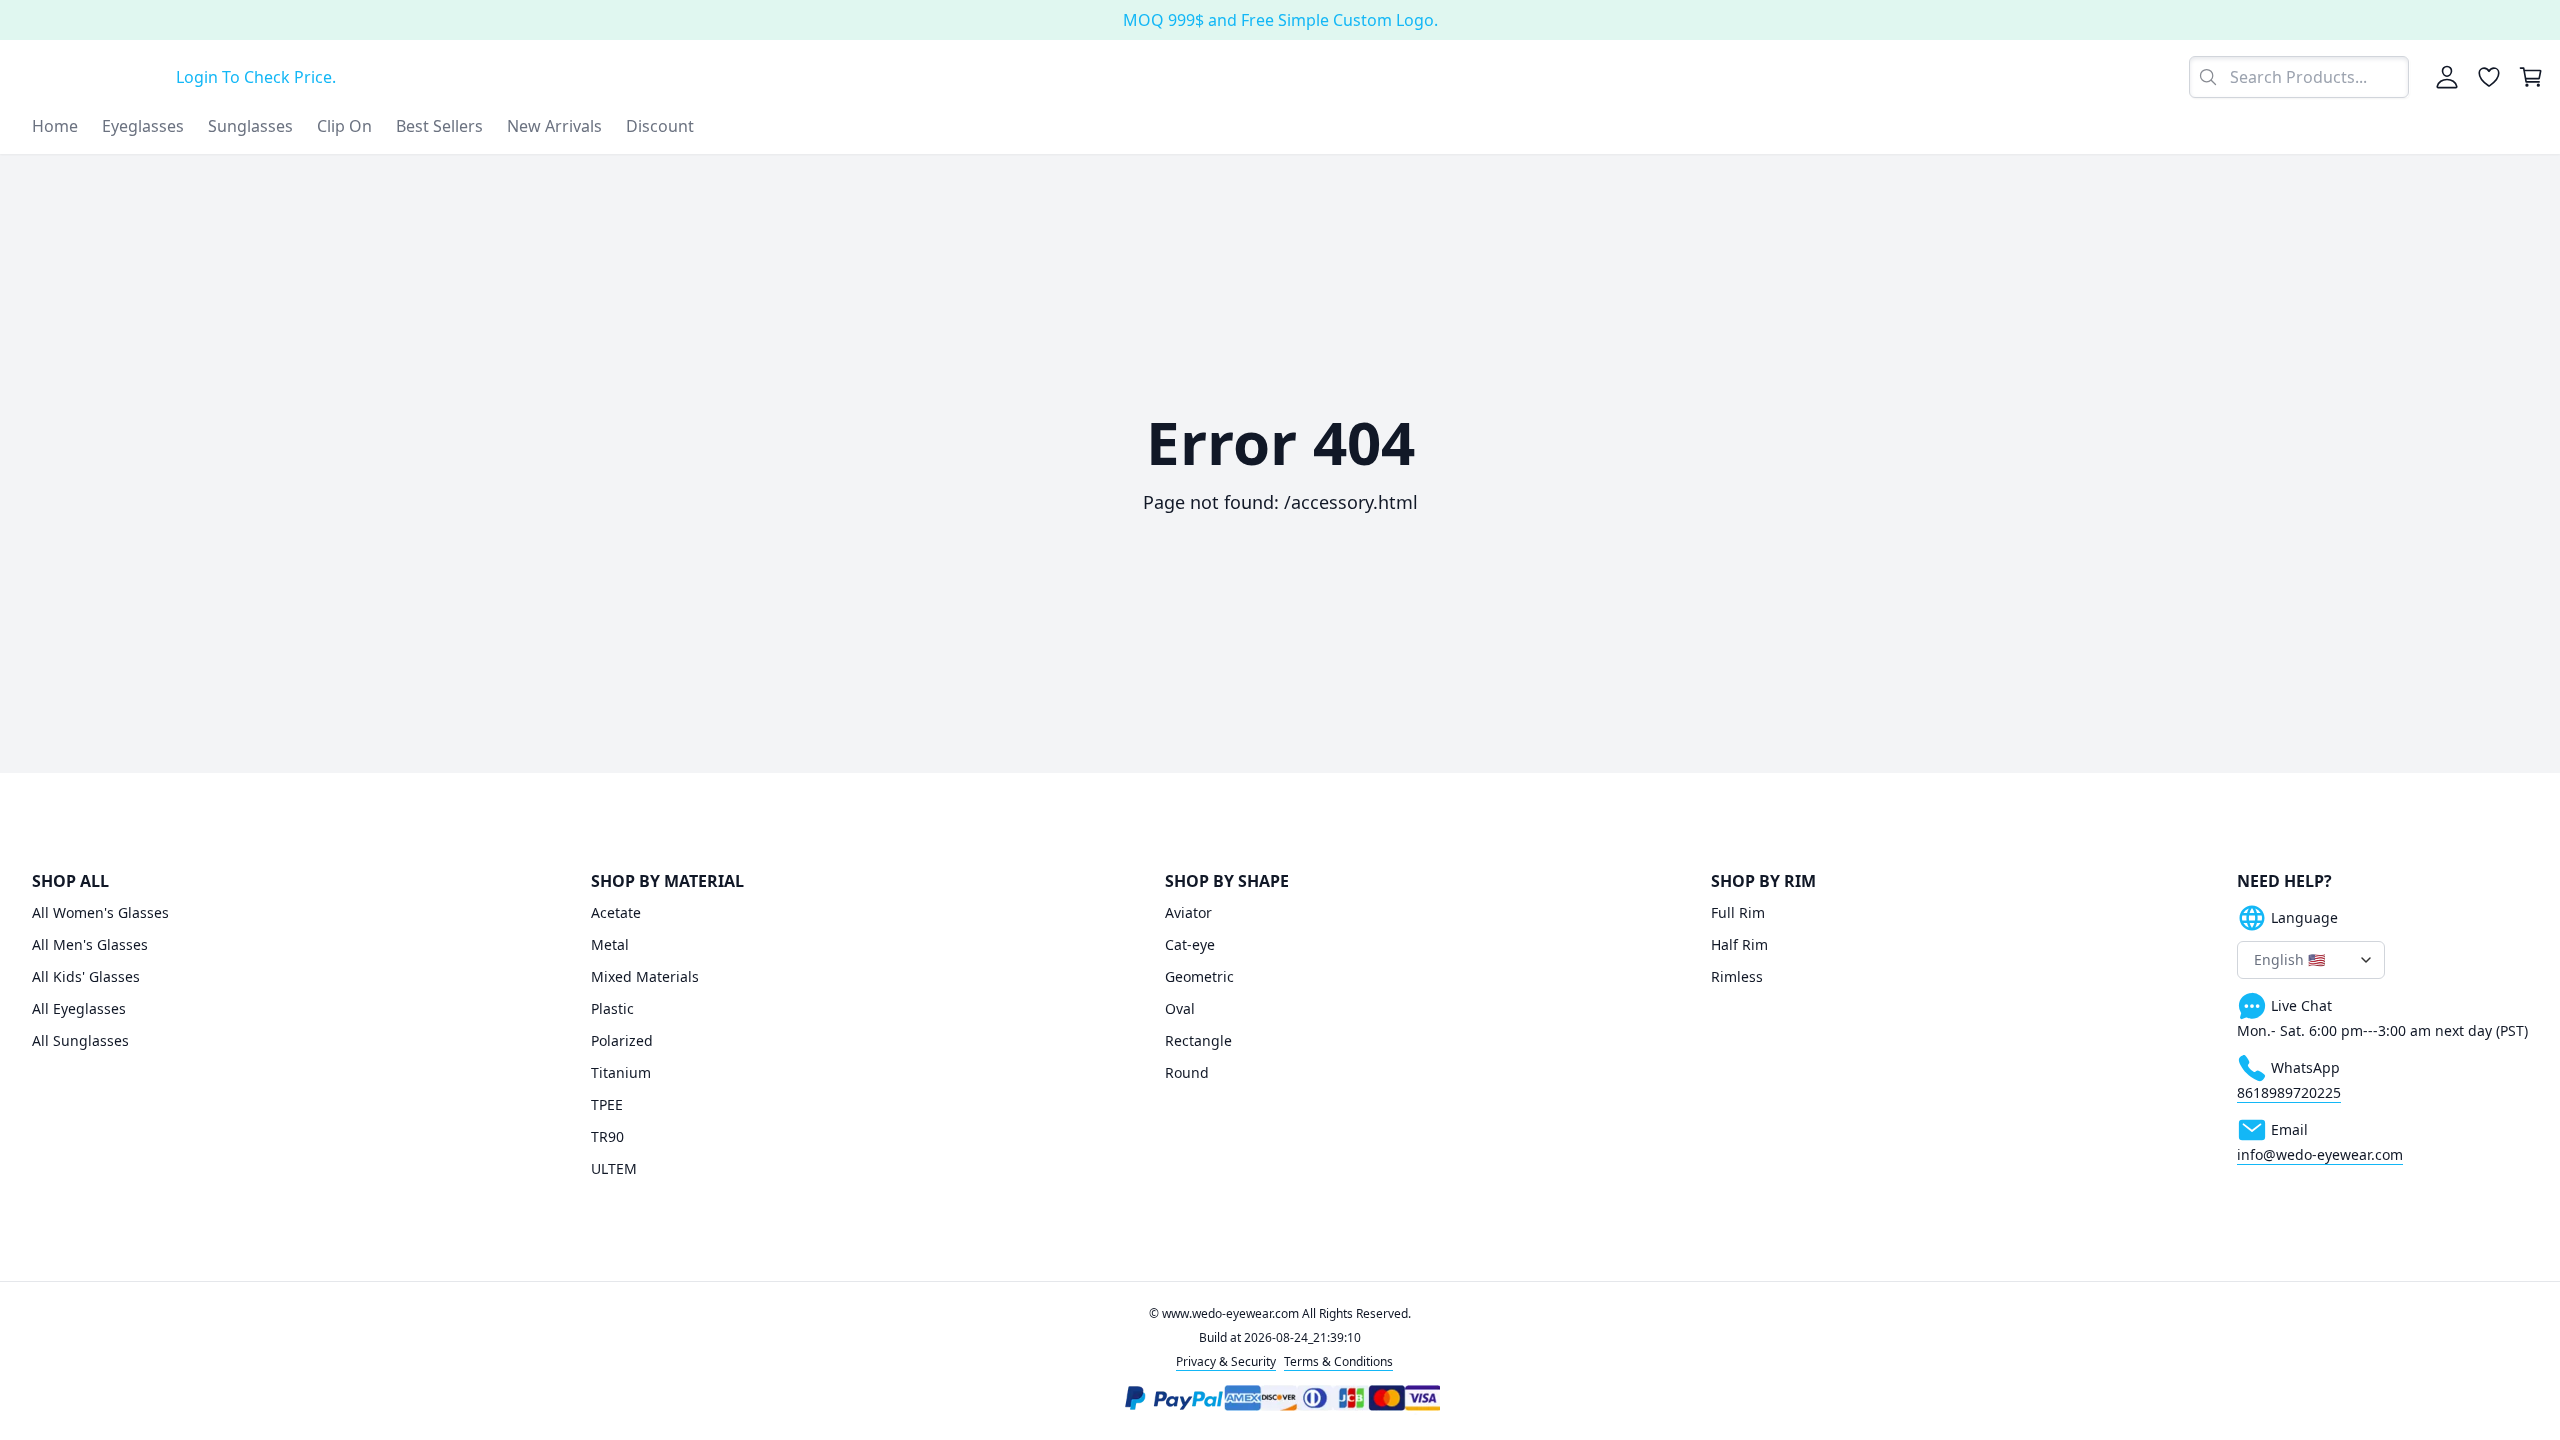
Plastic (612, 1008)
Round (1187, 1072)
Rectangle (1198, 1040)
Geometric (1199, 976)
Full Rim (1738, 912)
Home (55, 126)
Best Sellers (439, 126)
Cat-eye (1190, 944)
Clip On (344, 126)
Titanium (621, 1072)
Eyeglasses (143, 126)
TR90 (607, 1136)
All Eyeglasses (79, 1008)
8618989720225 (2289, 1092)
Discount (660, 126)
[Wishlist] (2489, 77)
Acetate (616, 912)
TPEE (607, 1104)
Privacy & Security (1226, 1361)
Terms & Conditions (1338, 1361)
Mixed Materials (645, 976)
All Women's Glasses (100, 912)
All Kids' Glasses (86, 976)
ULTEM (614, 1168)
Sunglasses (250, 126)
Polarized (622, 1040)
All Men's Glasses (90, 944)
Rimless (1737, 976)
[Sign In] (2447, 77)
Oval (1180, 1008)
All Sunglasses (80, 1040)
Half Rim (1739, 944)
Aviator (1188, 912)
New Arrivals (554, 126)
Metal (610, 944)
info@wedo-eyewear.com (2320, 1154)
